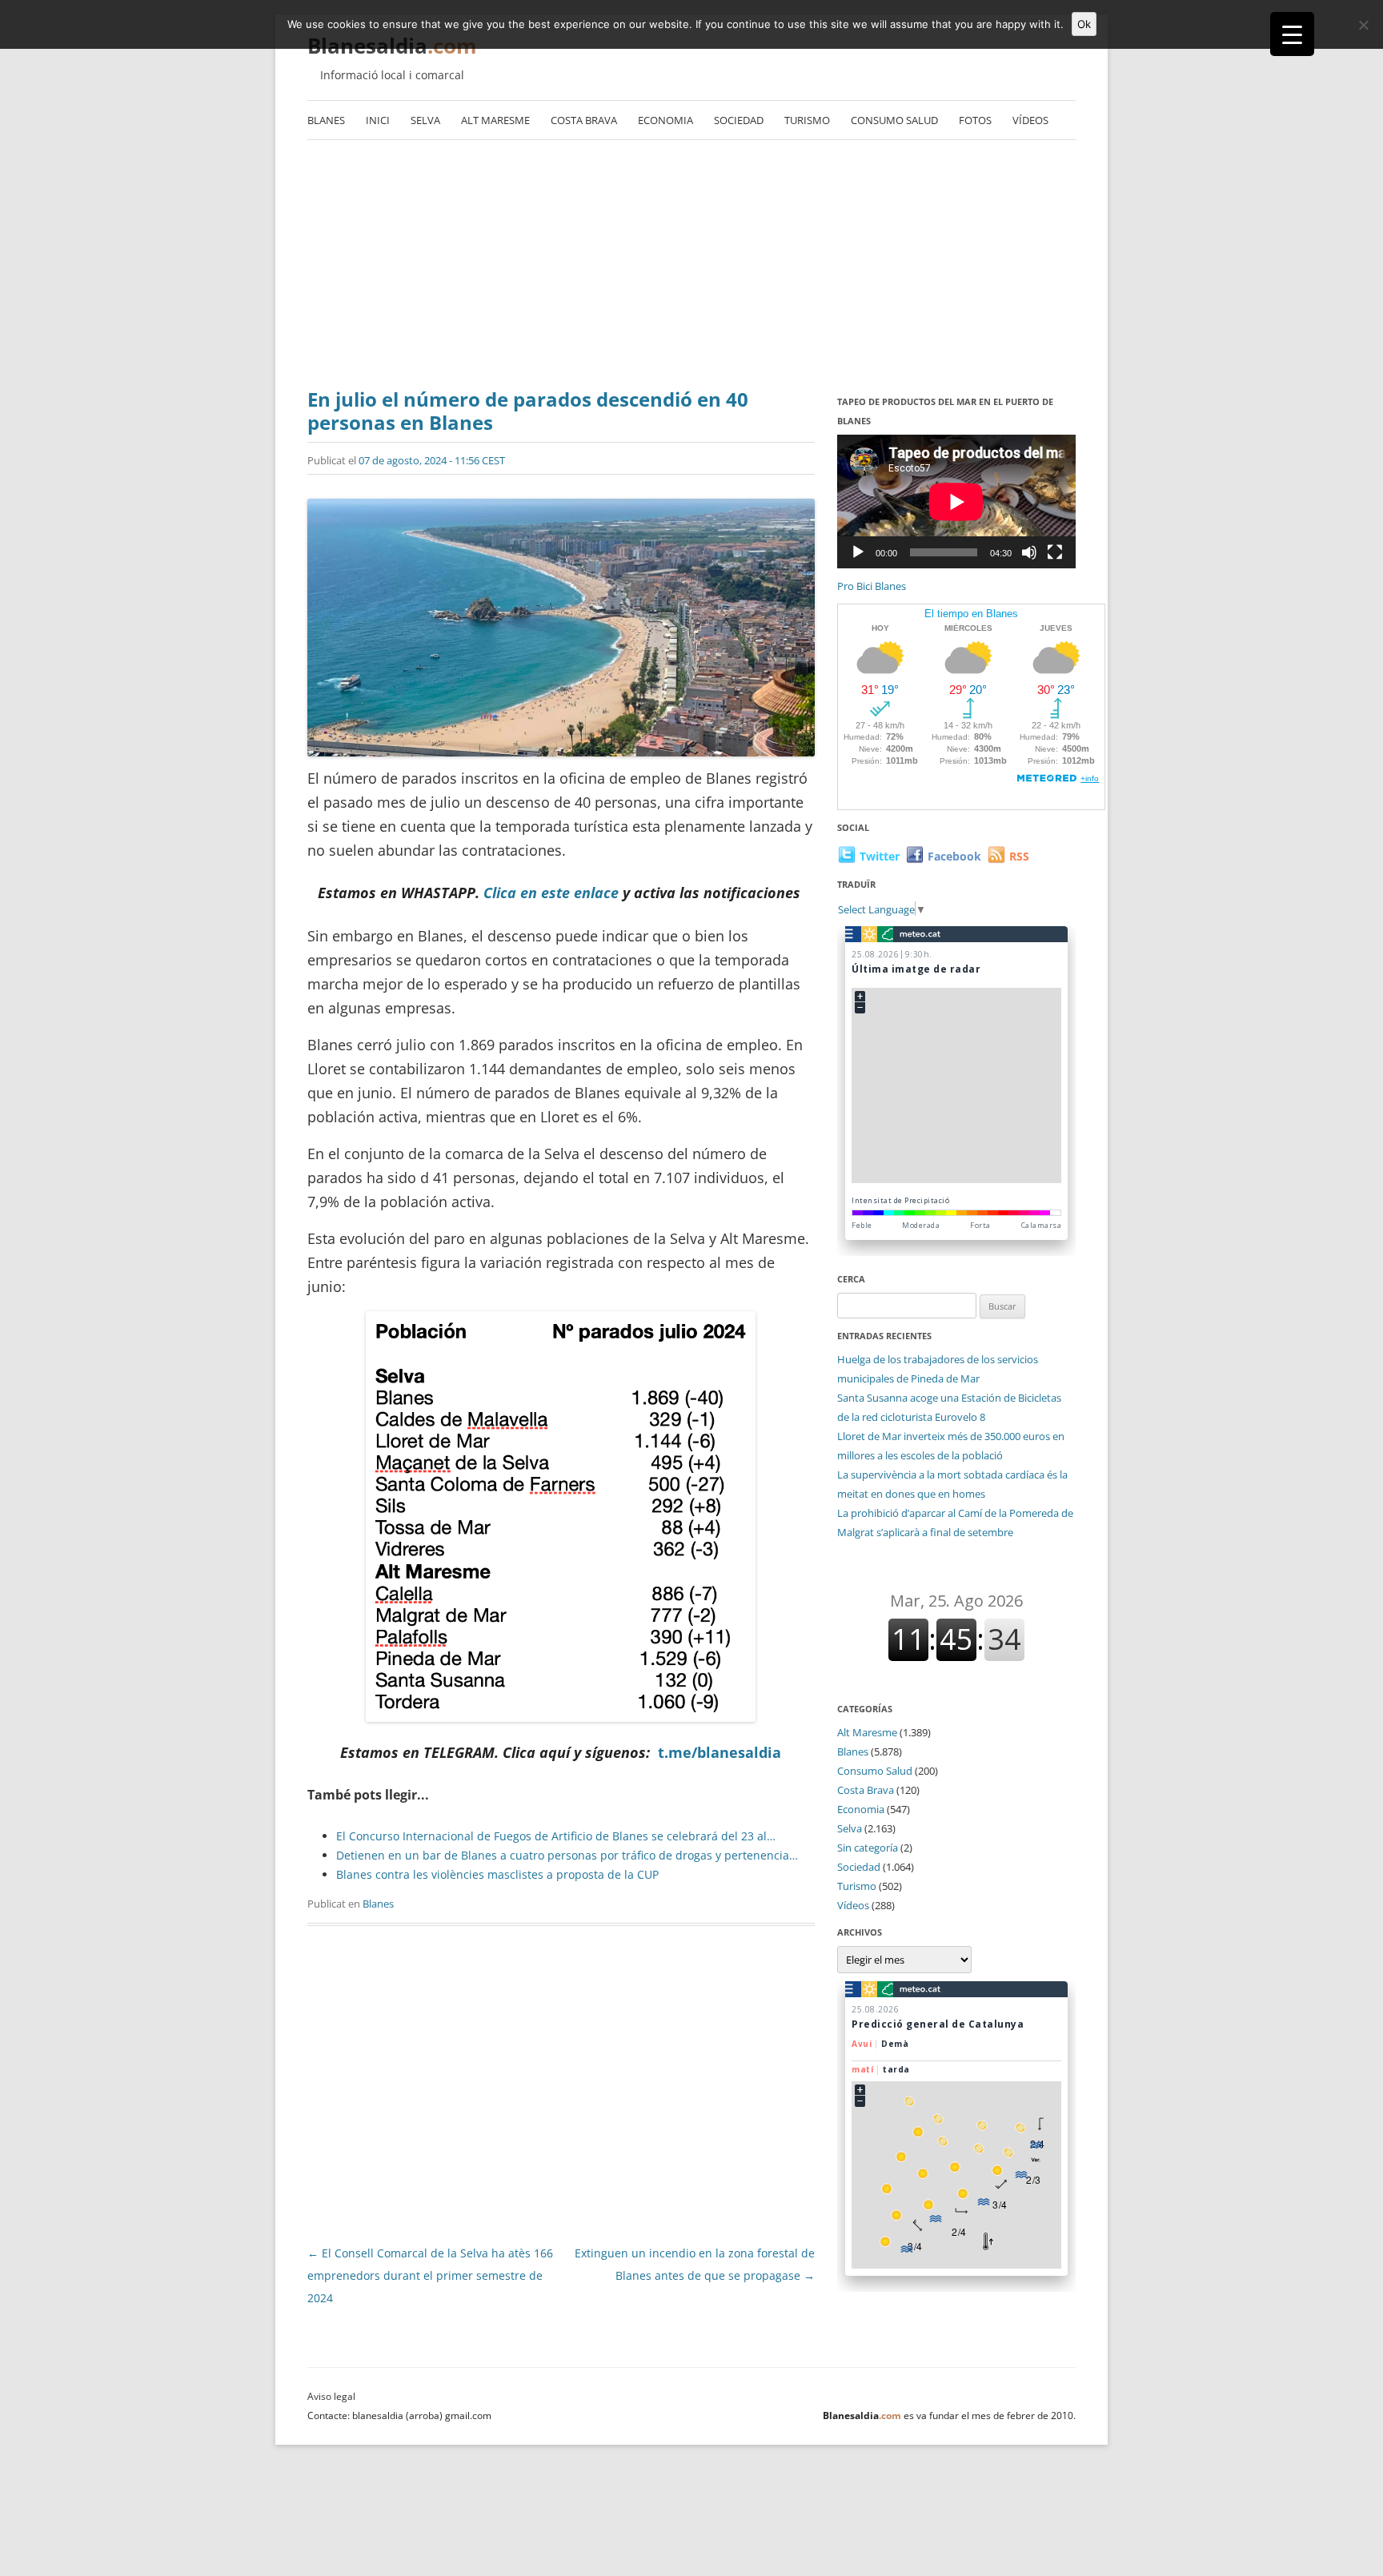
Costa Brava (584, 120)
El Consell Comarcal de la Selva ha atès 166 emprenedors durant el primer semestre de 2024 (430, 2275)
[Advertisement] (691, 268)
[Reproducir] (858, 552)
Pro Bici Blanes (872, 586)
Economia (665, 120)
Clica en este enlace (551, 893)
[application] (956, 502)
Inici (378, 120)
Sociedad (739, 120)
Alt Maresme (495, 120)
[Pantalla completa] (1055, 552)
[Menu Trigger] (1292, 34)
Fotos (975, 120)
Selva (425, 120)
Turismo (807, 120)
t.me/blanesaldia (720, 1752)
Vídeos (1030, 120)
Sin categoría (868, 1848)
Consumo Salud (894, 120)
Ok (1084, 24)
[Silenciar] (1029, 552)
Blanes (326, 120)
